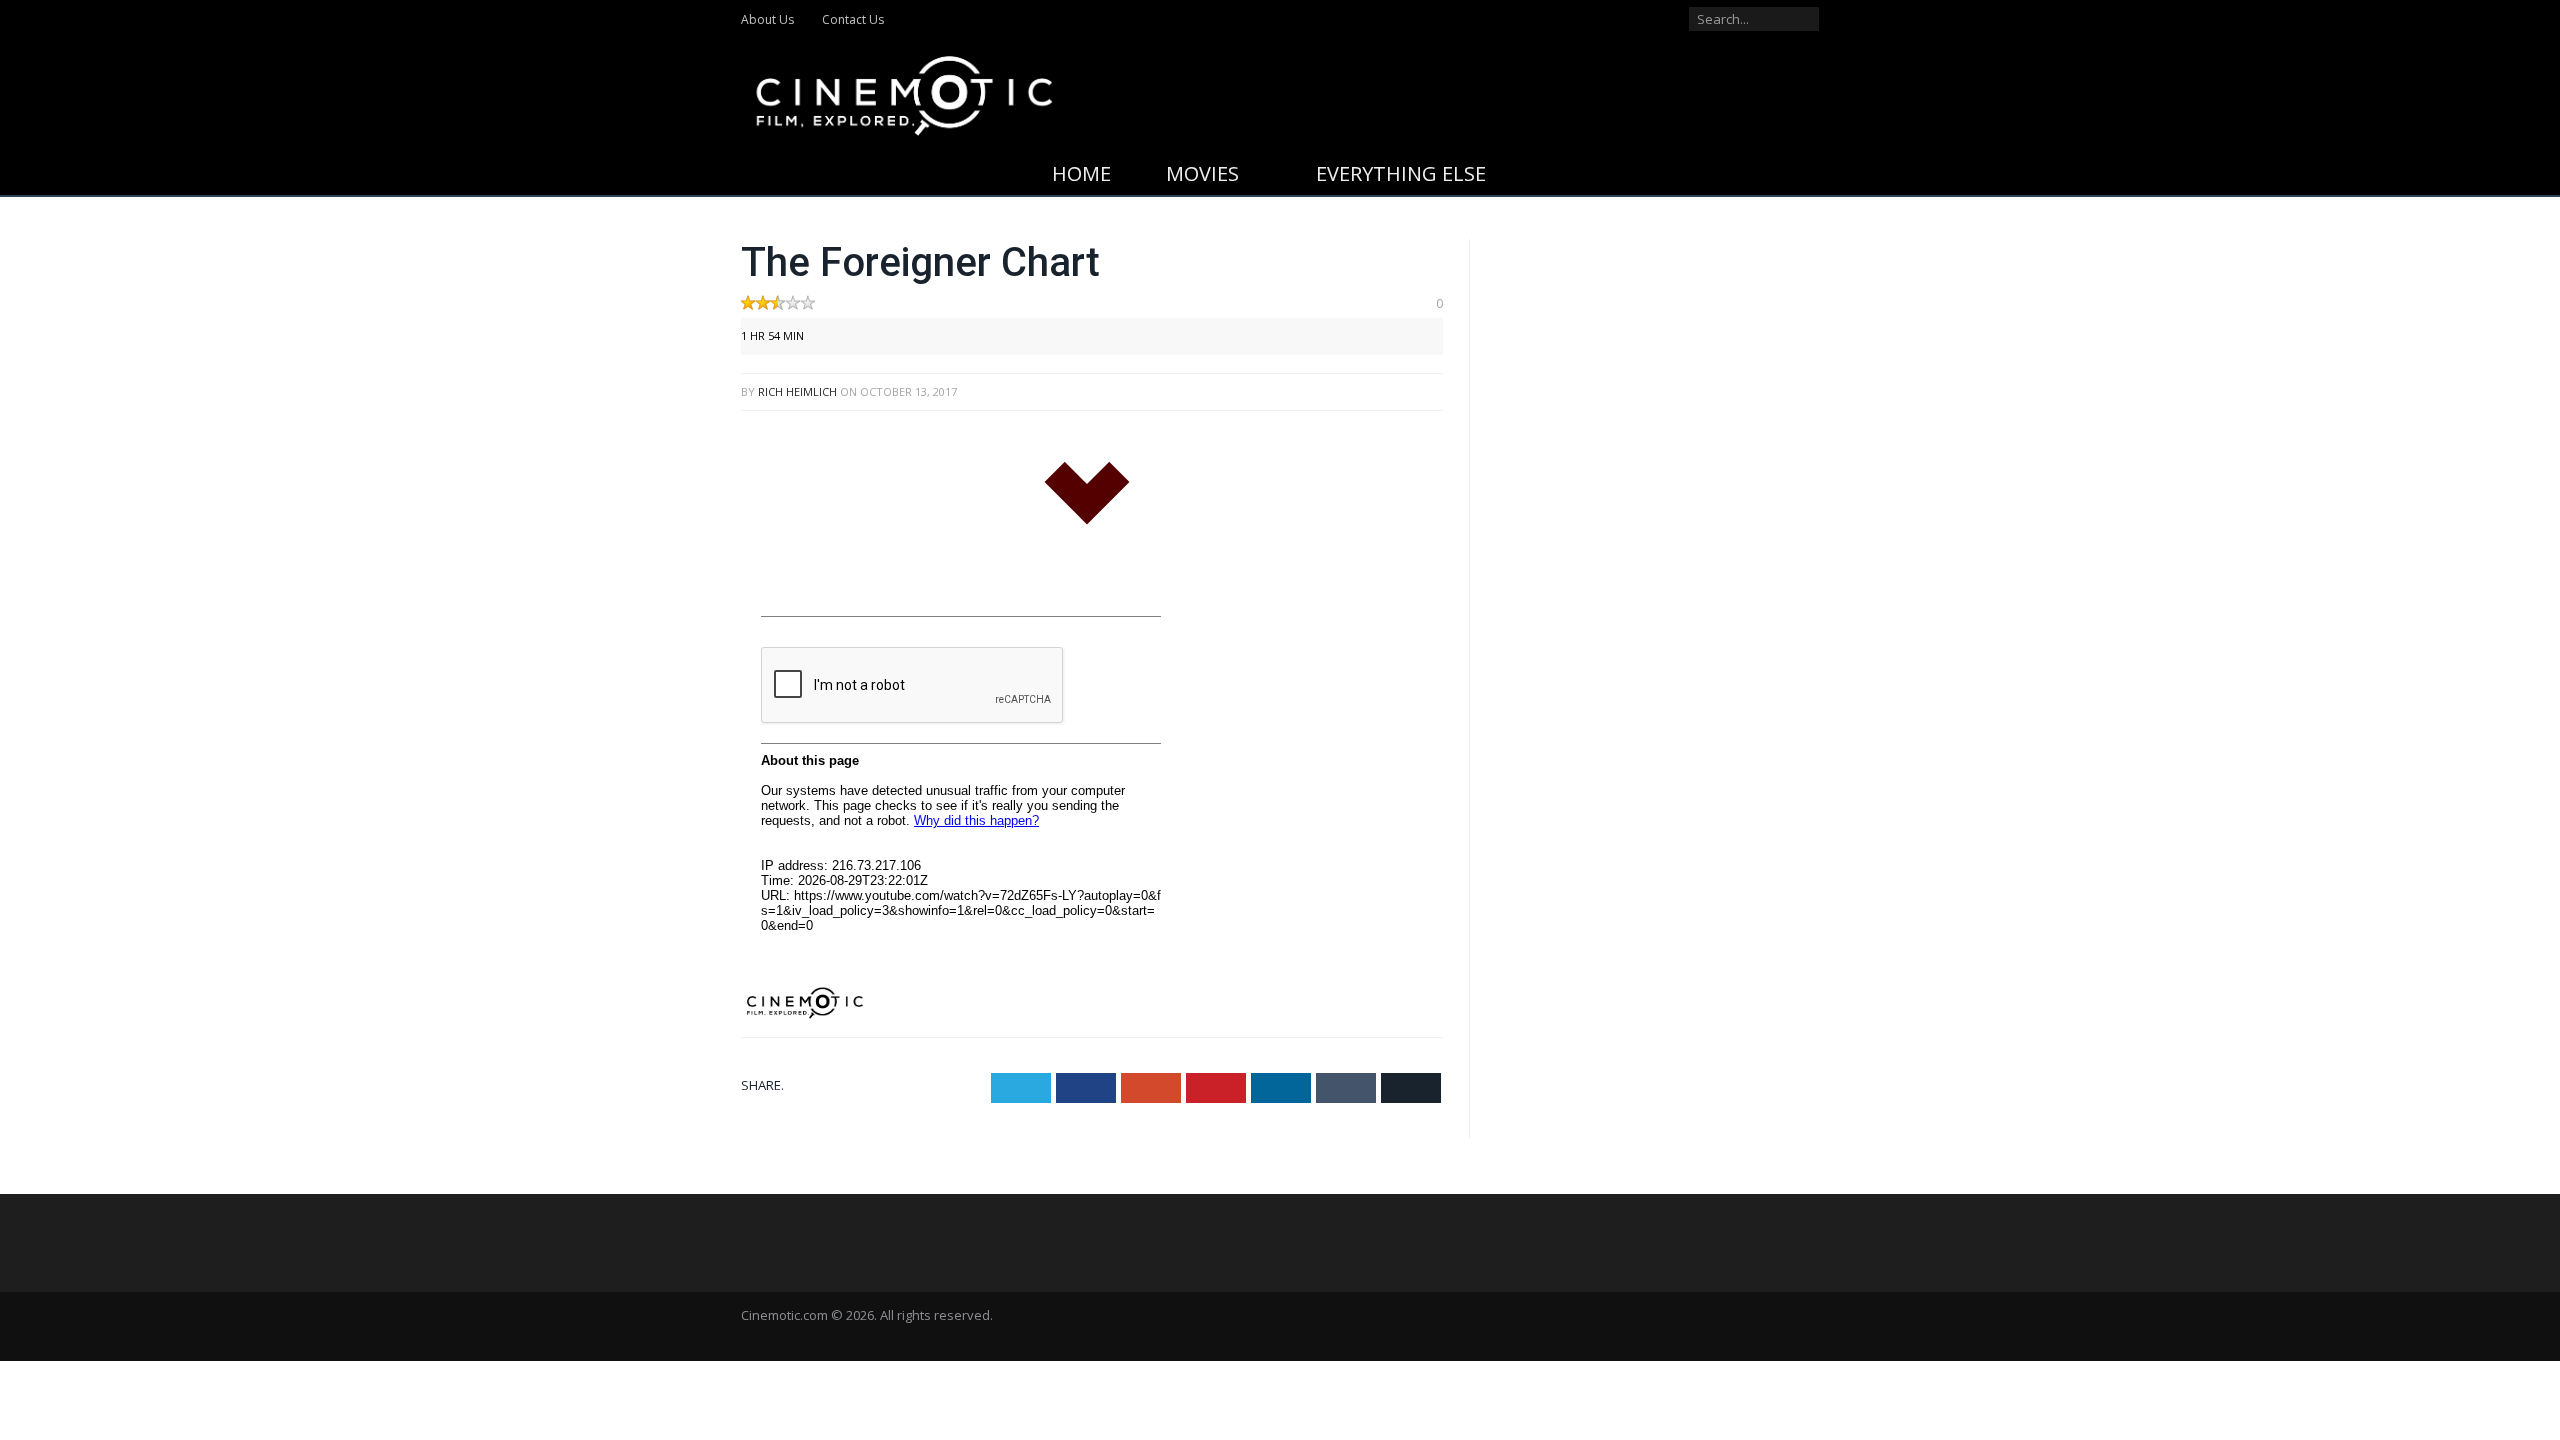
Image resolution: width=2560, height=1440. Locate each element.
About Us (767, 19)
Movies (1202, 173)
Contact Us (853, 19)
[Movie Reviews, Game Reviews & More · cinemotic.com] (904, 91)
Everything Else (1401, 173)
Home (1081, 173)
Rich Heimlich (797, 391)
